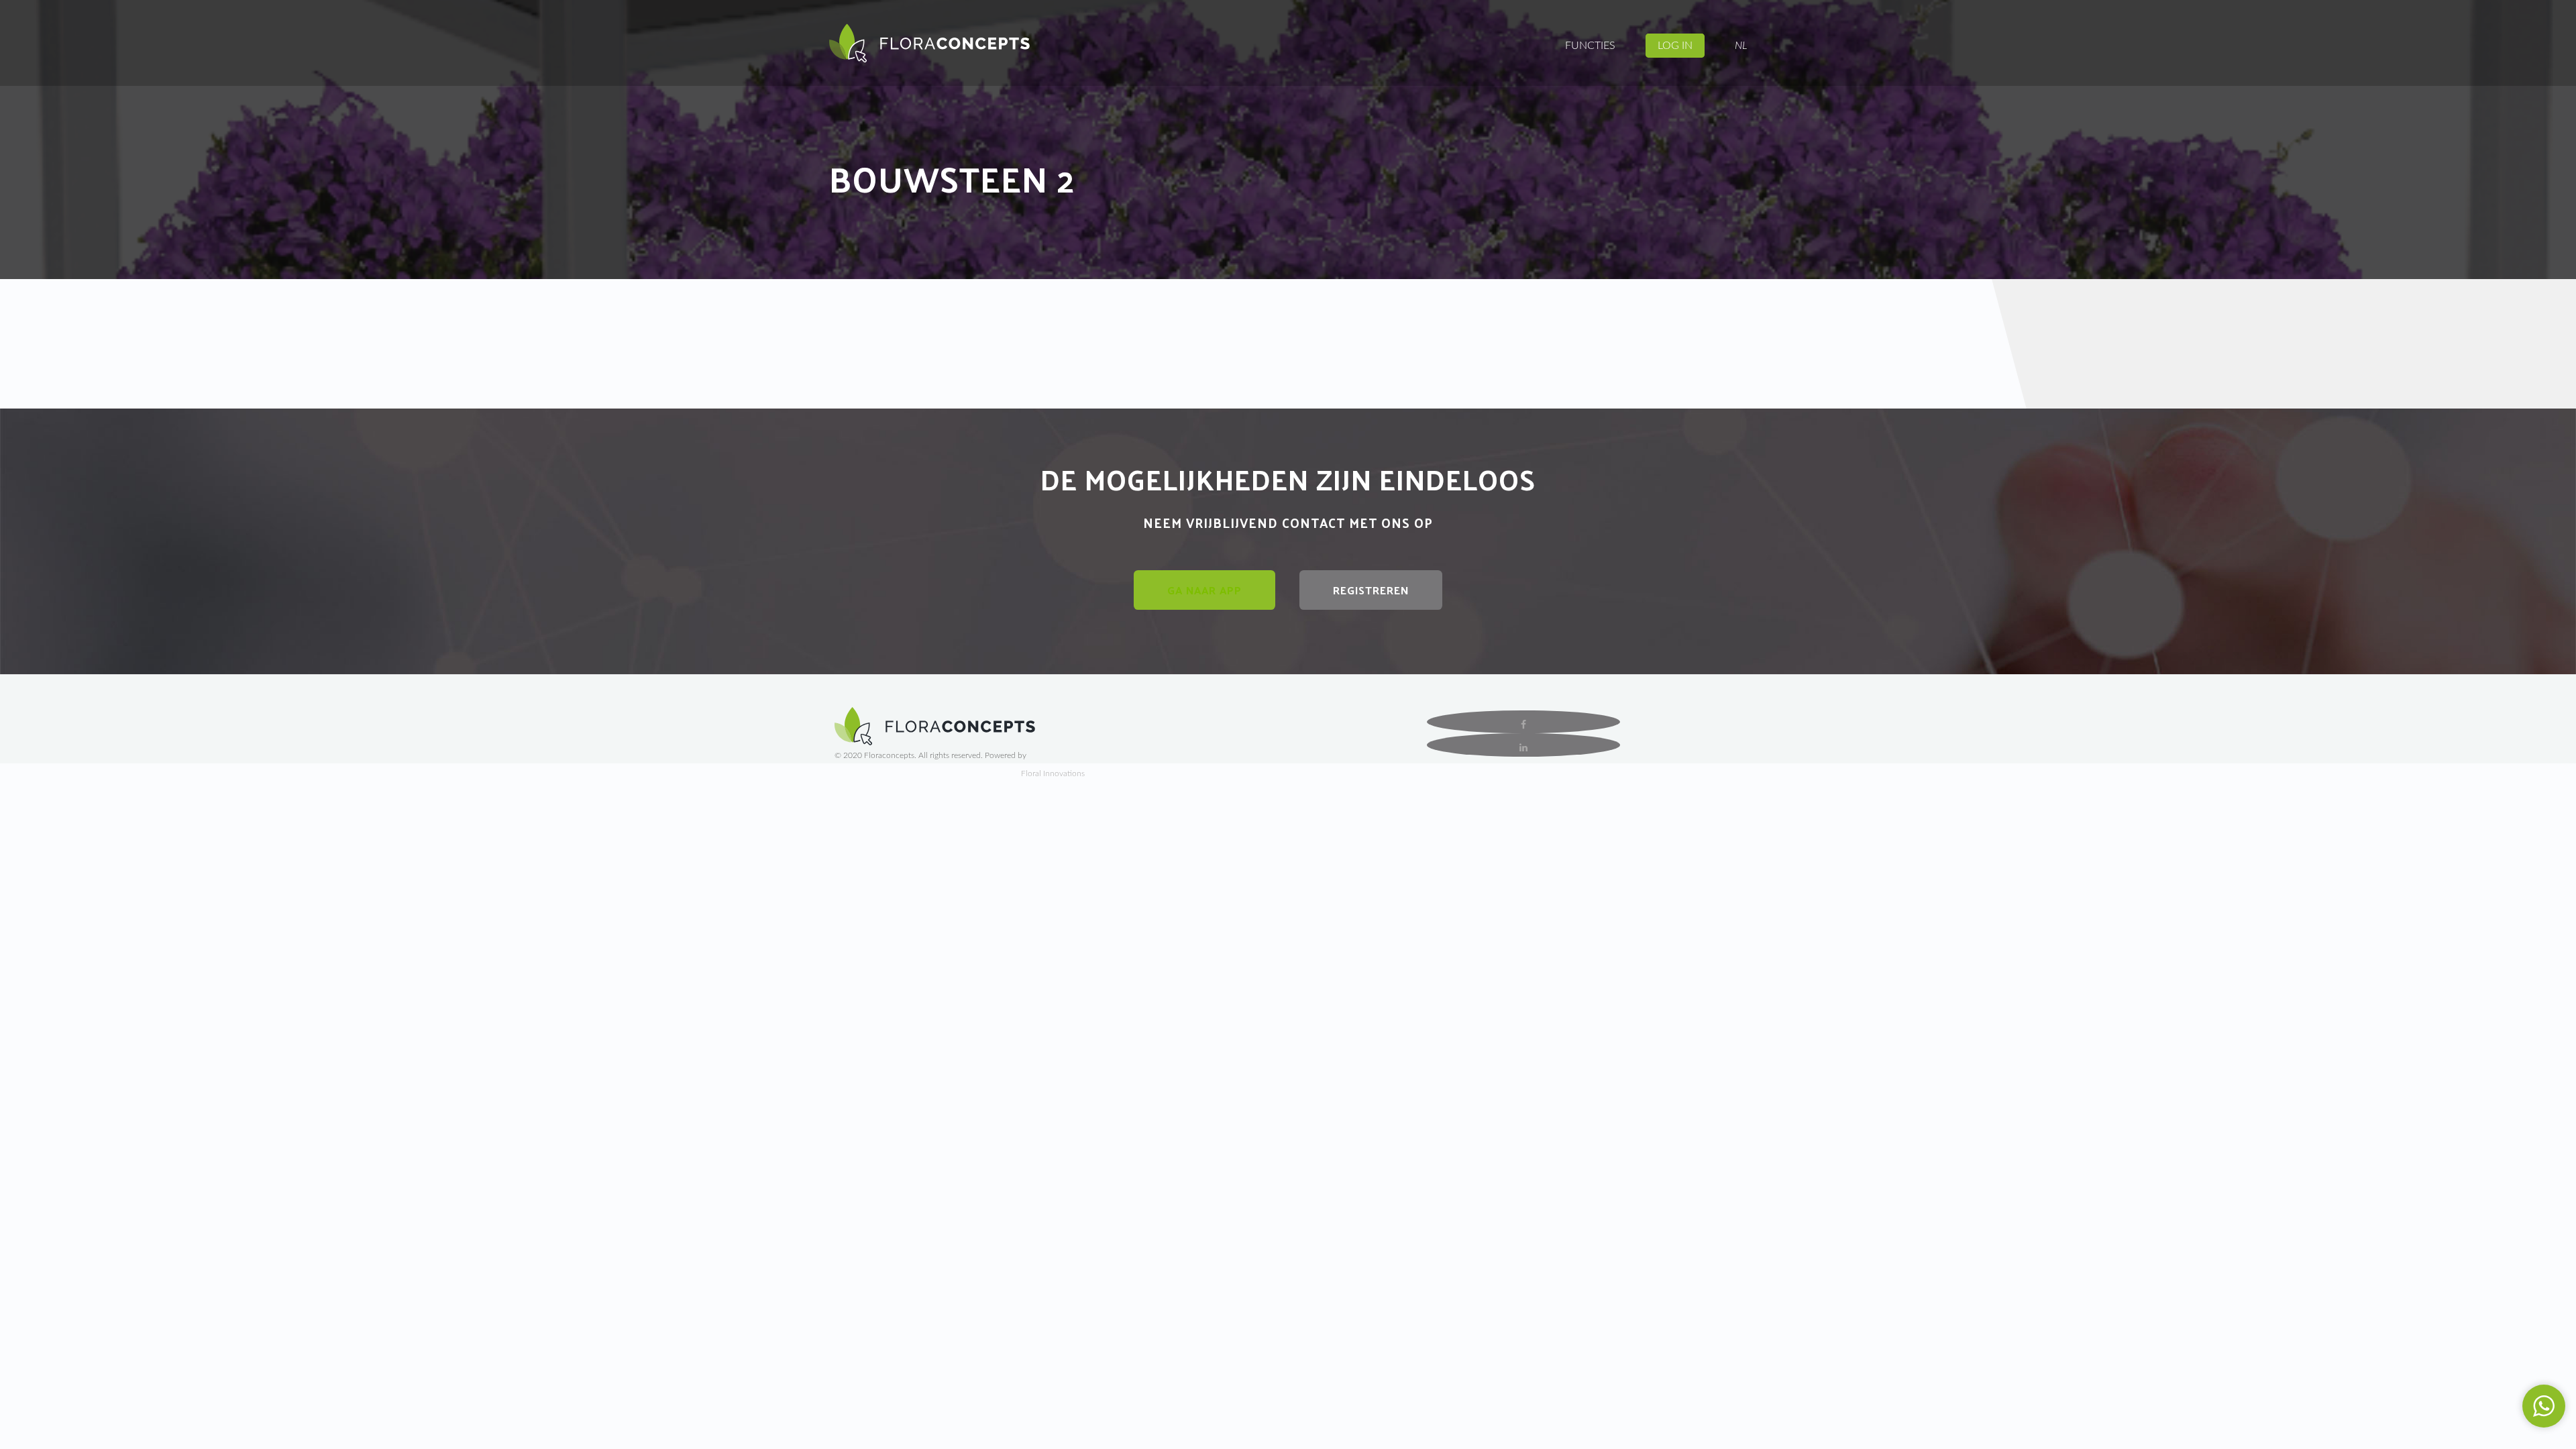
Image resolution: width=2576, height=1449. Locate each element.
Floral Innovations (1053, 773)
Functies (1590, 46)
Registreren (1371, 590)
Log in (1675, 46)
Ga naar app (1204, 590)
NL (1741, 46)
